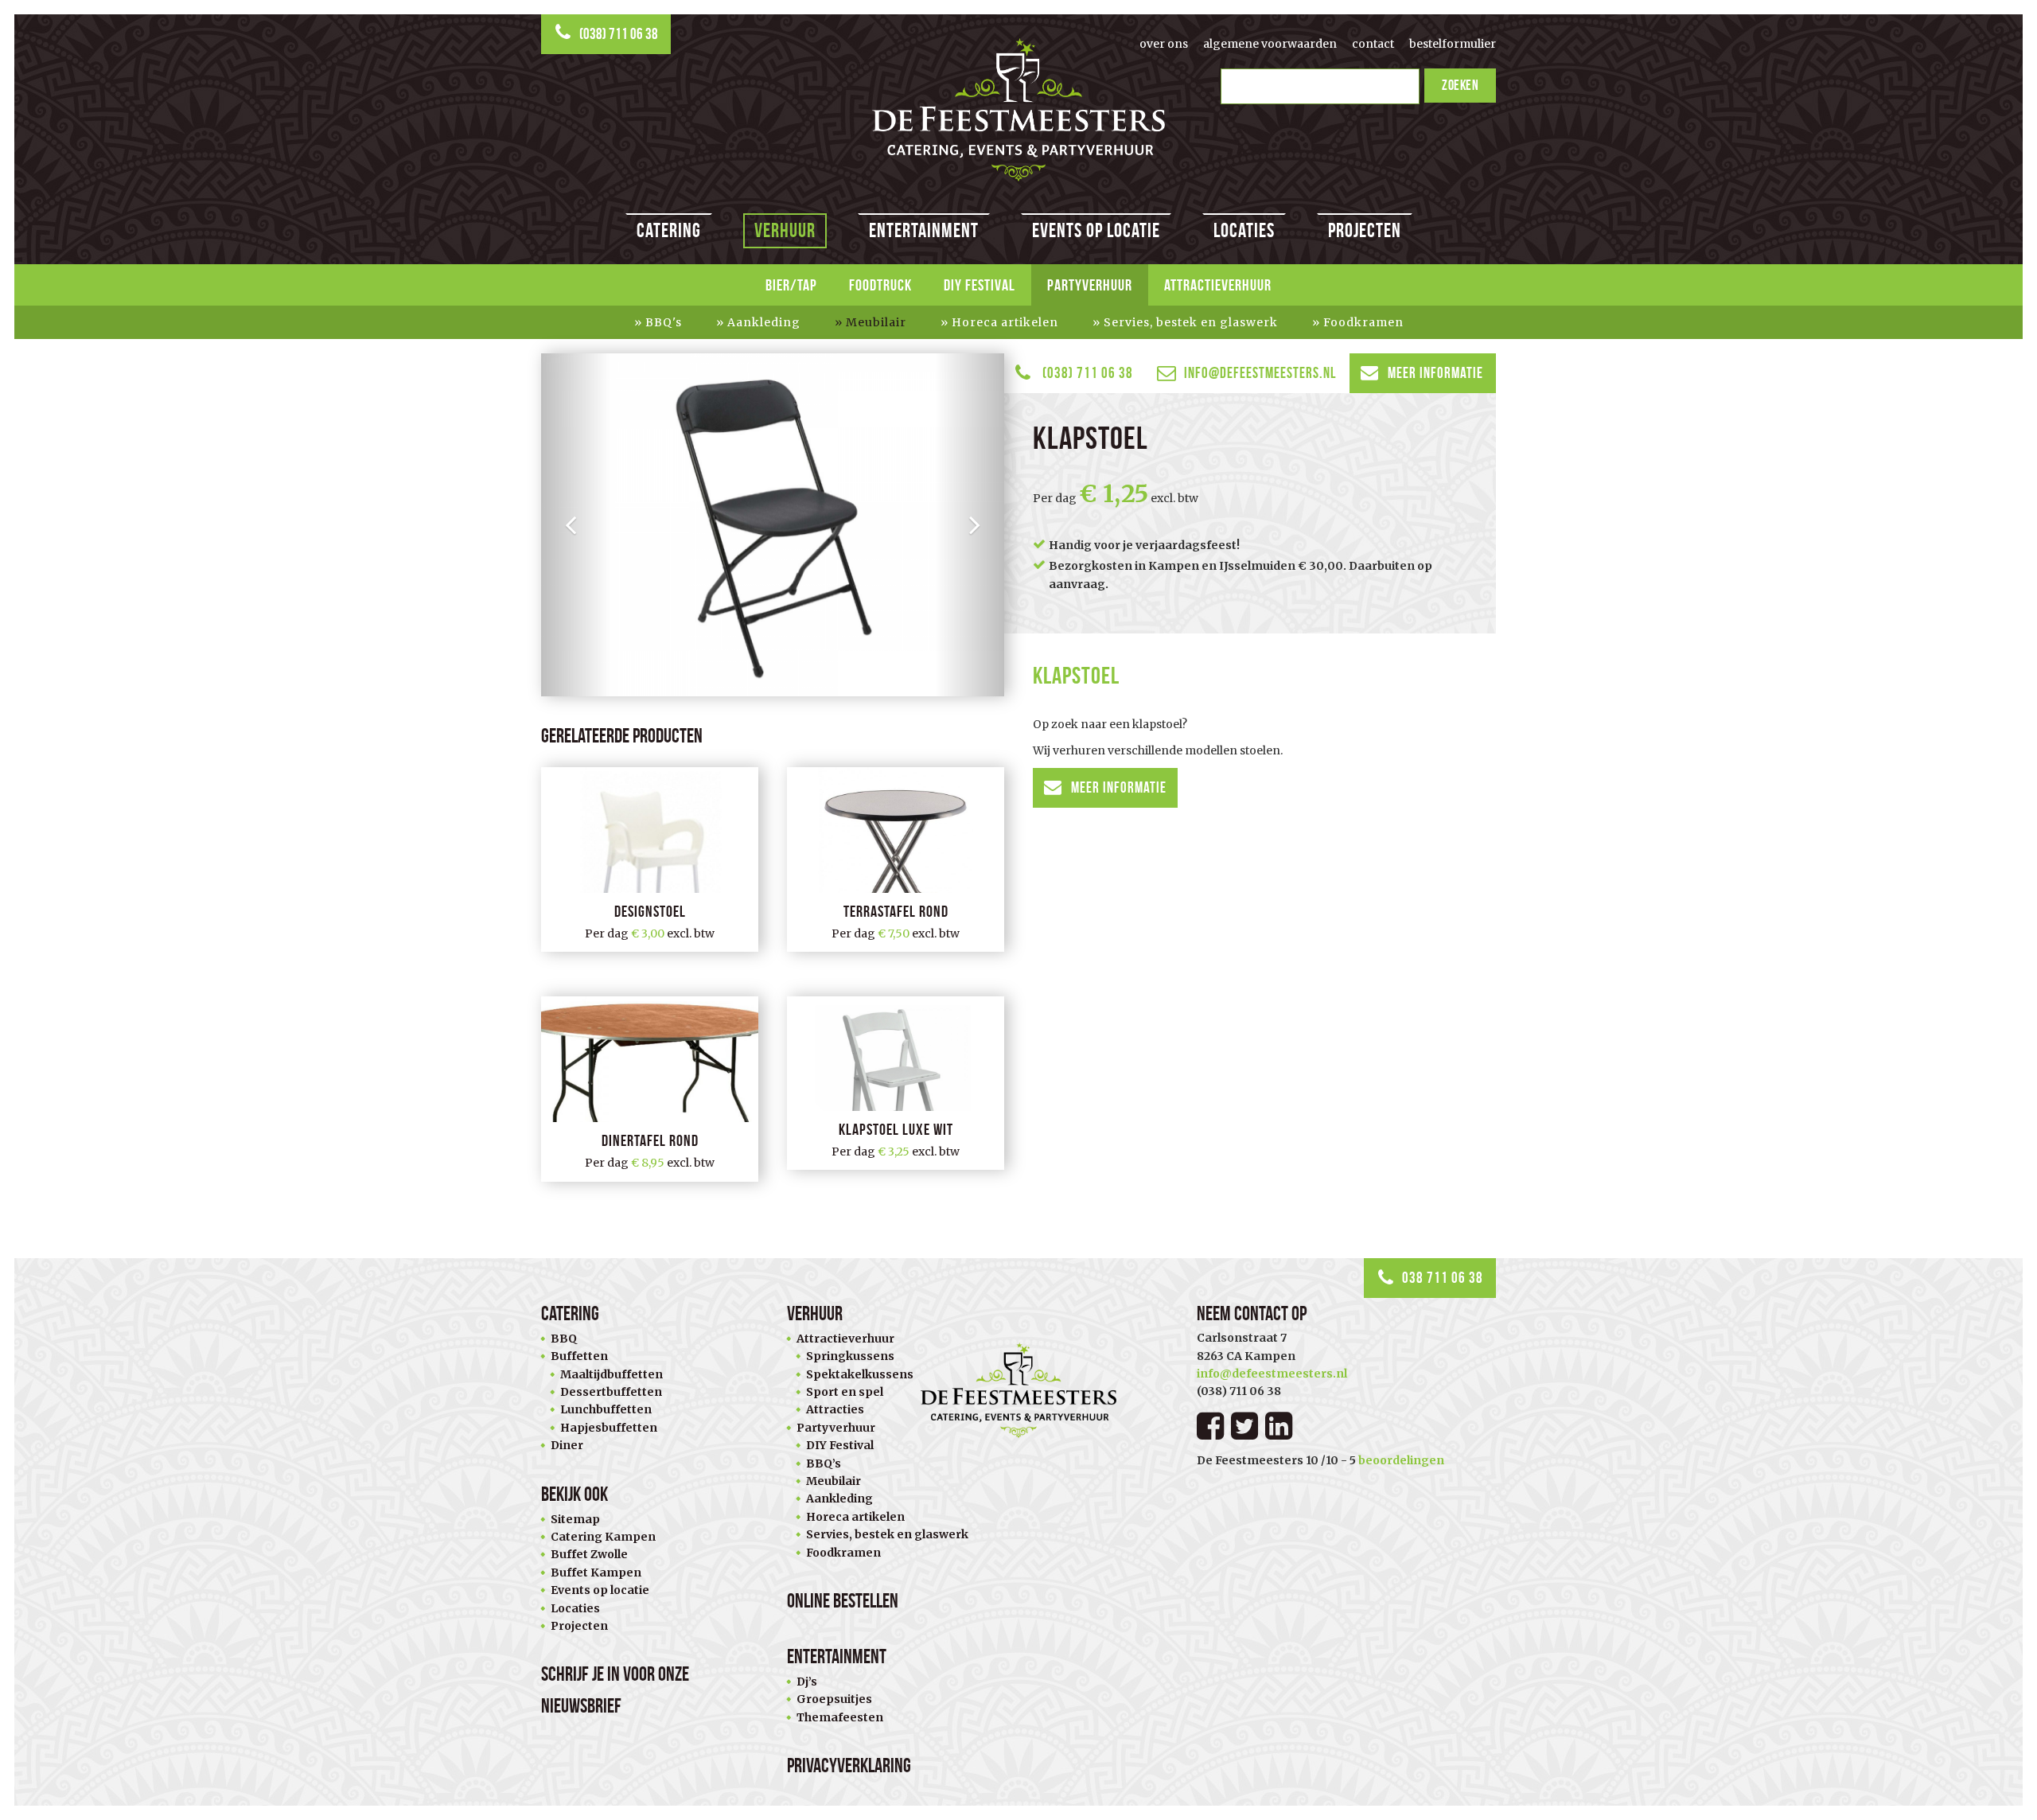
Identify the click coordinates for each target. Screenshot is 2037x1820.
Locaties (1244, 230)
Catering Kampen (603, 1537)
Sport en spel (845, 1392)
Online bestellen (843, 1601)
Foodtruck (880, 285)
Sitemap (575, 1519)
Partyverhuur (1090, 285)
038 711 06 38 (1443, 1278)
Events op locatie (1096, 230)
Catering (669, 230)
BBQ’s (824, 1463)
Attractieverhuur (1218, 285)
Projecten (1365, 230)
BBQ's (664, 322)
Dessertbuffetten (611, 1392)
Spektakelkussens (860, 1374)
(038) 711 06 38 (619, 34)
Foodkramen (1363, 322)
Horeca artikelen (1005, 322)
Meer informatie (1435, 373)
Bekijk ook (574, 1494)
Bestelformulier (1453, 44)
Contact (1373, 44)
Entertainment (924, 230)
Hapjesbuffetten (609, 1428)
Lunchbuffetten (606, 1409)
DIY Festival (980, 285)
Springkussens (850, 1356)
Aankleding (764, 322)
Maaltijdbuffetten (611, 1374)
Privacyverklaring (849, 1765)
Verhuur (785, 230)
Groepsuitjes (834, 1699)
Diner (567, 1445)
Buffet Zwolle (589, 1554)
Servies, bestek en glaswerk (1191, 322)
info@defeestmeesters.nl (1260, 373)
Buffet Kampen (596, 1573)
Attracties (835, 1409)
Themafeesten (840, 1717)
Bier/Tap (791, 285)
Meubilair (876, 322)
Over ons (1164, 44)
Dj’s (807, 1682)
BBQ (564, 1339)
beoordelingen (1401, 1460)
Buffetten (579, 1356)
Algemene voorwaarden (1270, 44)
